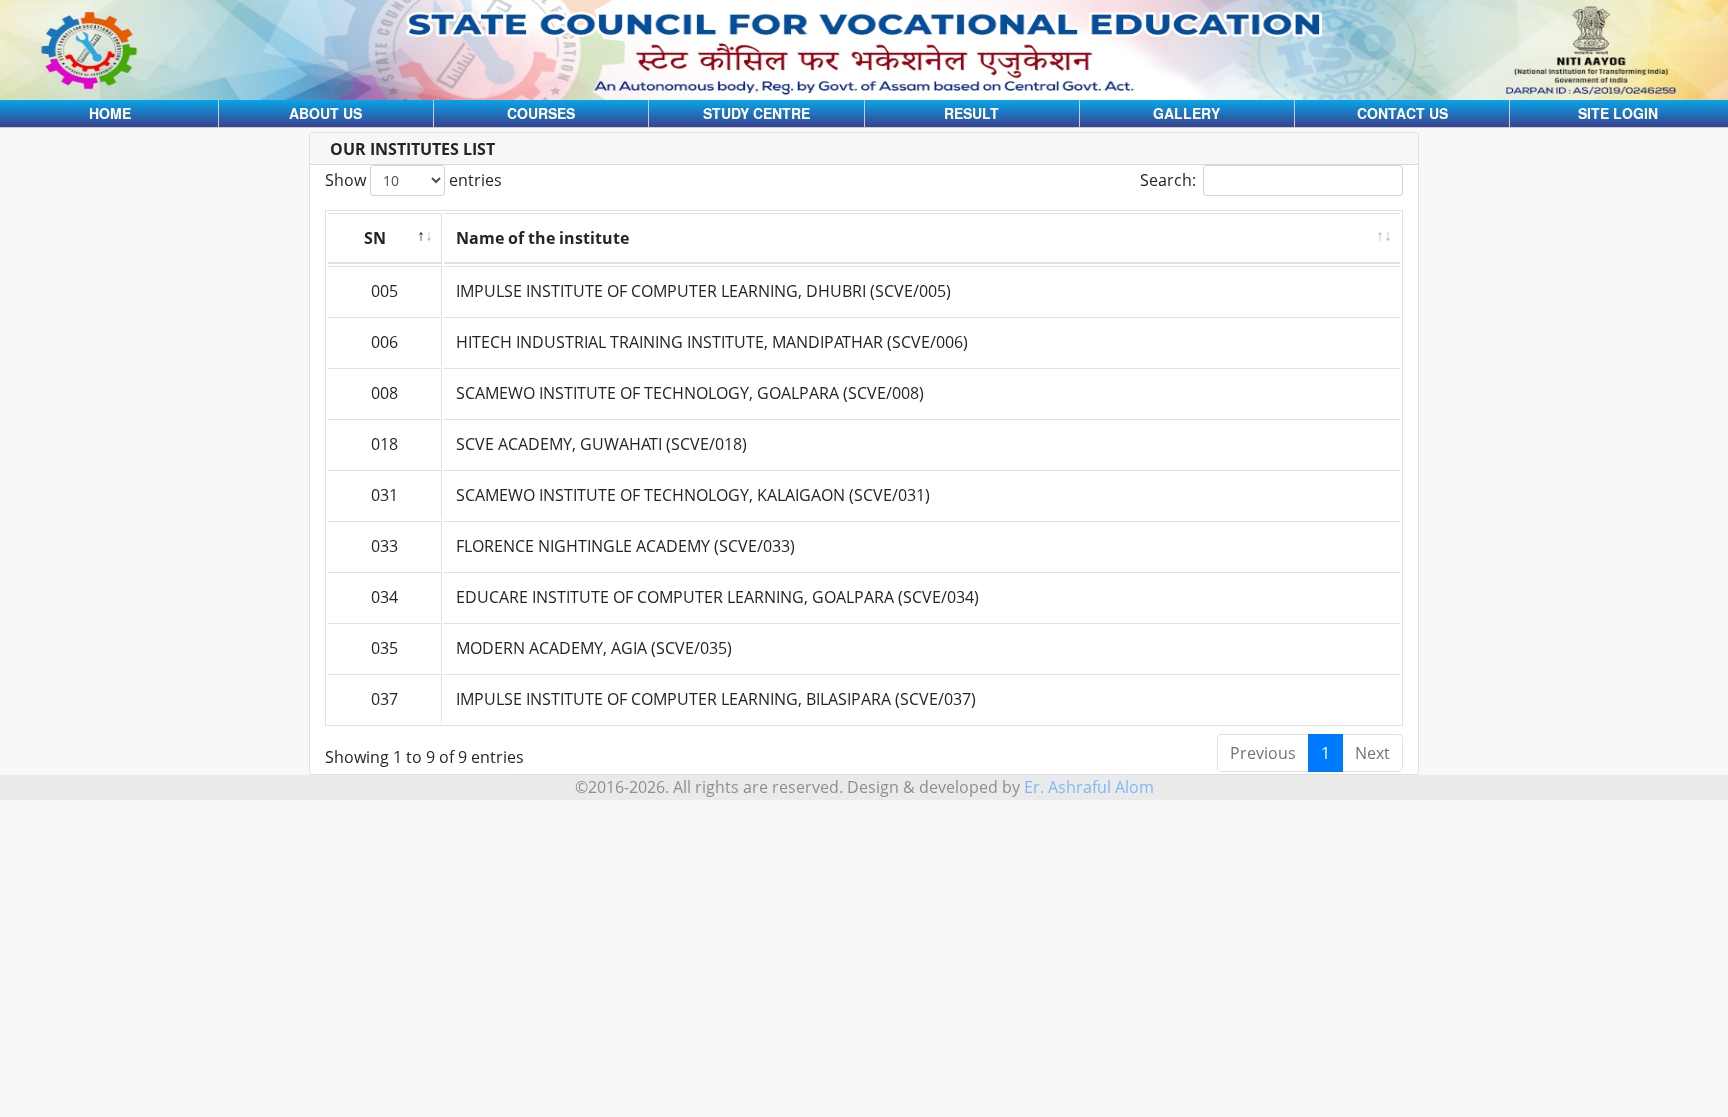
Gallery (1186, 113)
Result (971, 113)
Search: (1168, 180)
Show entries (413, 180)
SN (375, 238)
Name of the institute (542, 238)
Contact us (1402, 113)
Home (110, 113)
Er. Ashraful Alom (1089, 787)
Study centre (756, 113)
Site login (1618, 113)
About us (325, 113)
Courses (541, 113)
